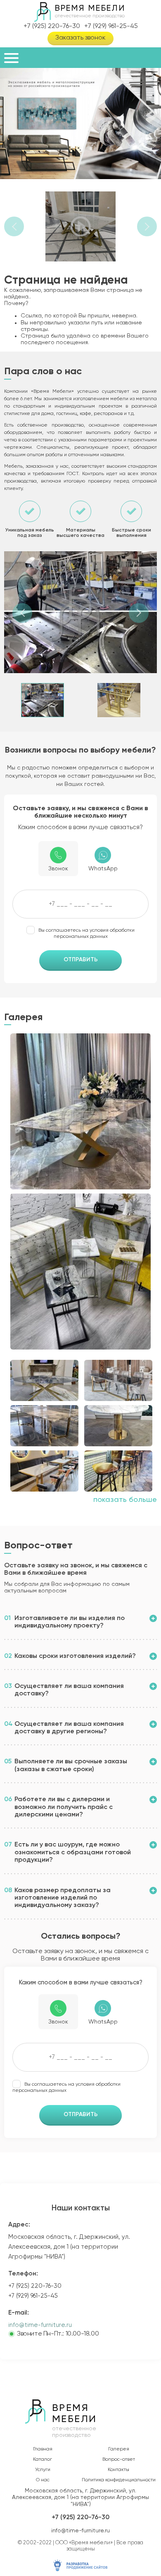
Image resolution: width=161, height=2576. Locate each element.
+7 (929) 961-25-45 (111, 26)
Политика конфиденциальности (119, 2480)
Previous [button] (14, 226)
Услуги (43, 2470)
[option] (80, 124)
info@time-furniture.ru (40, 2325)
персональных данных (81, 937)
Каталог (43, 2459)
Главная (43, 2449)
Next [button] (147, 226)
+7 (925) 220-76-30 (52, 26)
